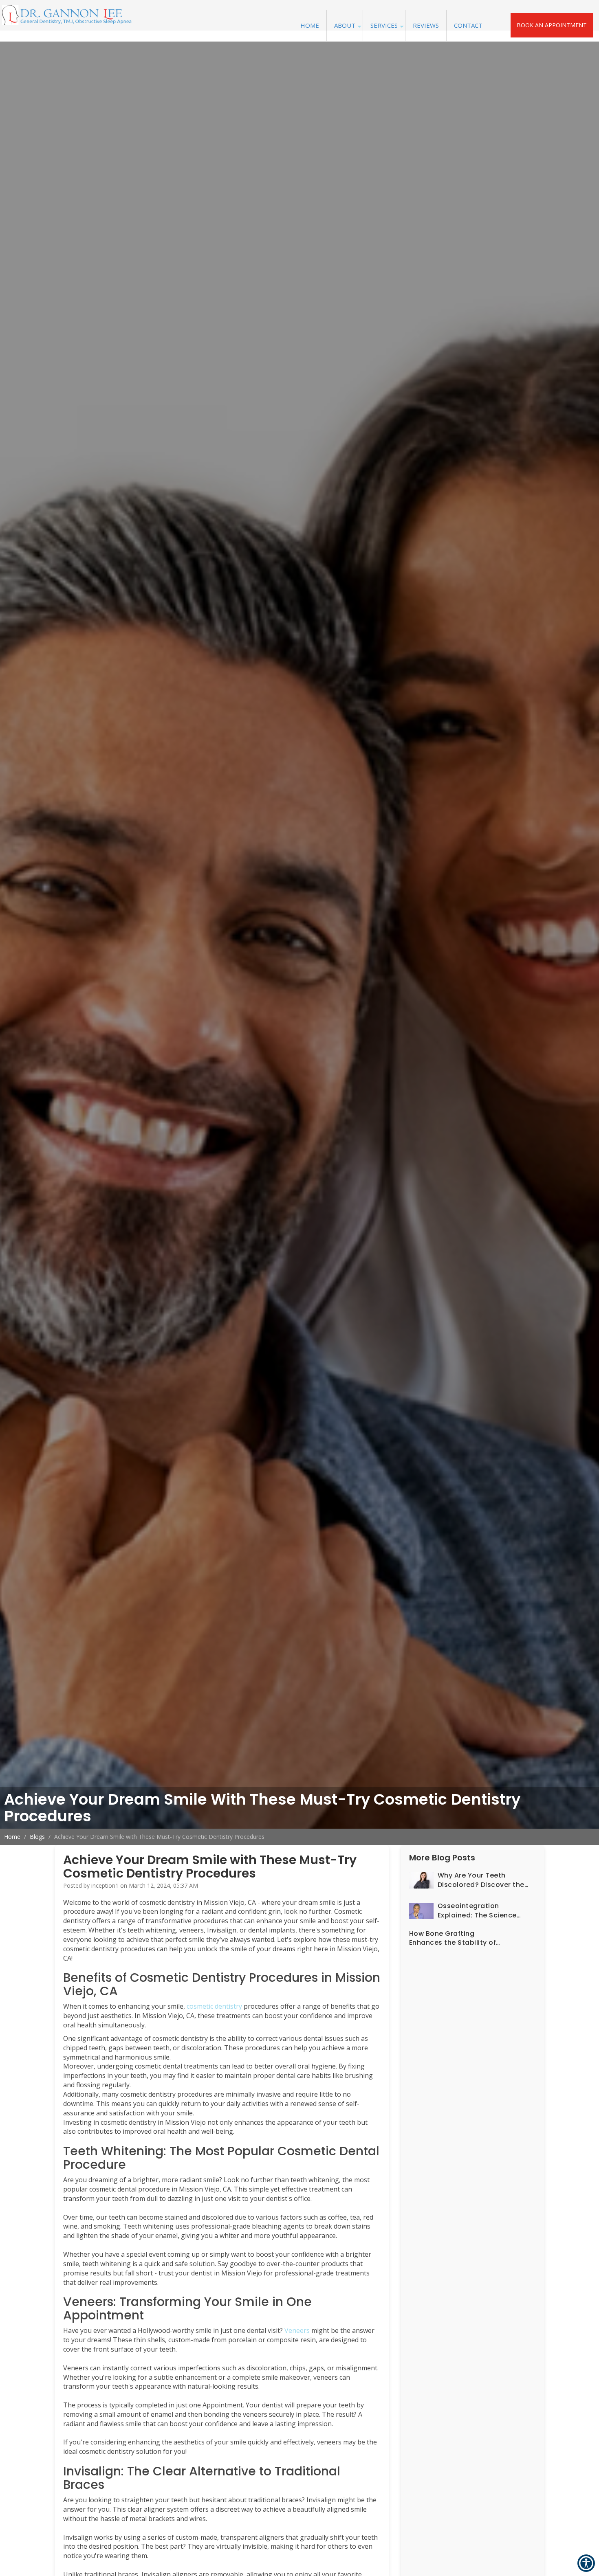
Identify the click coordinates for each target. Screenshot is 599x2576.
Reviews (426, 25)
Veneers (297, 2330)
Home (310, 25)
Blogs (37, 1837)
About (345, 25)
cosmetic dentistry (214, 2006)
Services (384, 25)
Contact (468, 25)
